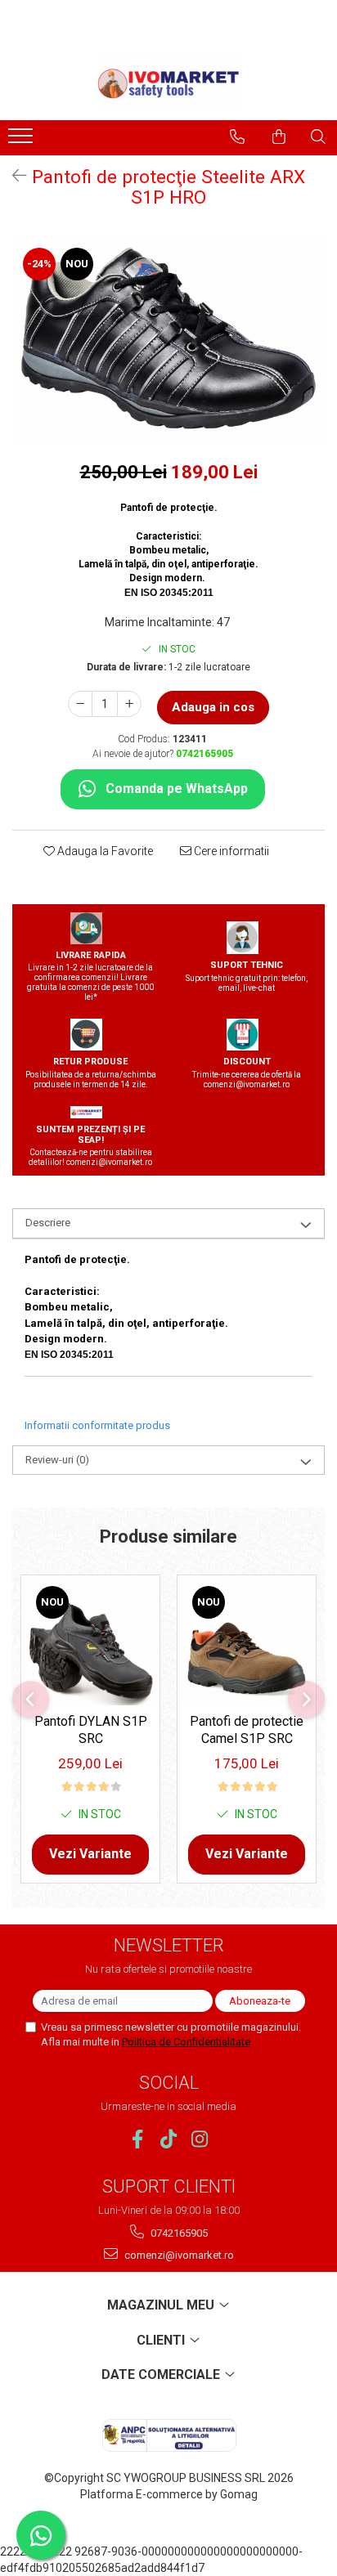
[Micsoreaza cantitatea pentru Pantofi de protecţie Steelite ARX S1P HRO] (80, 704)
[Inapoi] (12, 176)
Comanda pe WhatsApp (177, 788)
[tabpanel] (168, 340)
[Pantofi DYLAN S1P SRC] (90, 1640)
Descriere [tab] (48, 1223)
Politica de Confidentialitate (186, 2042)
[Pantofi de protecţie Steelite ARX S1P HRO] (168, 340)
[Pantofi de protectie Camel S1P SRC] (247, 1640)
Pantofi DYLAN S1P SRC (91, 1730)
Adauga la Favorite (104, 851)
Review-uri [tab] (57, 1460)
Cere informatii (230, 851)
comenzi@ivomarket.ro (178, 2255)
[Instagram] (200, 2139)
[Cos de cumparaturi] (279, 137)
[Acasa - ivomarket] (168, 83)
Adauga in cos (213, 707)
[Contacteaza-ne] (237, 137)
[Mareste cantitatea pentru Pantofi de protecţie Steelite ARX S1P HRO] (129, 704)
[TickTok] (169, 2139)
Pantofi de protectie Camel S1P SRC (247, 1730)
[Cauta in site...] (318, 137)
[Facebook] (138, 2139)
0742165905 (178, 2233)
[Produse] (22, 141)
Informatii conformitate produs (97, 1425)
